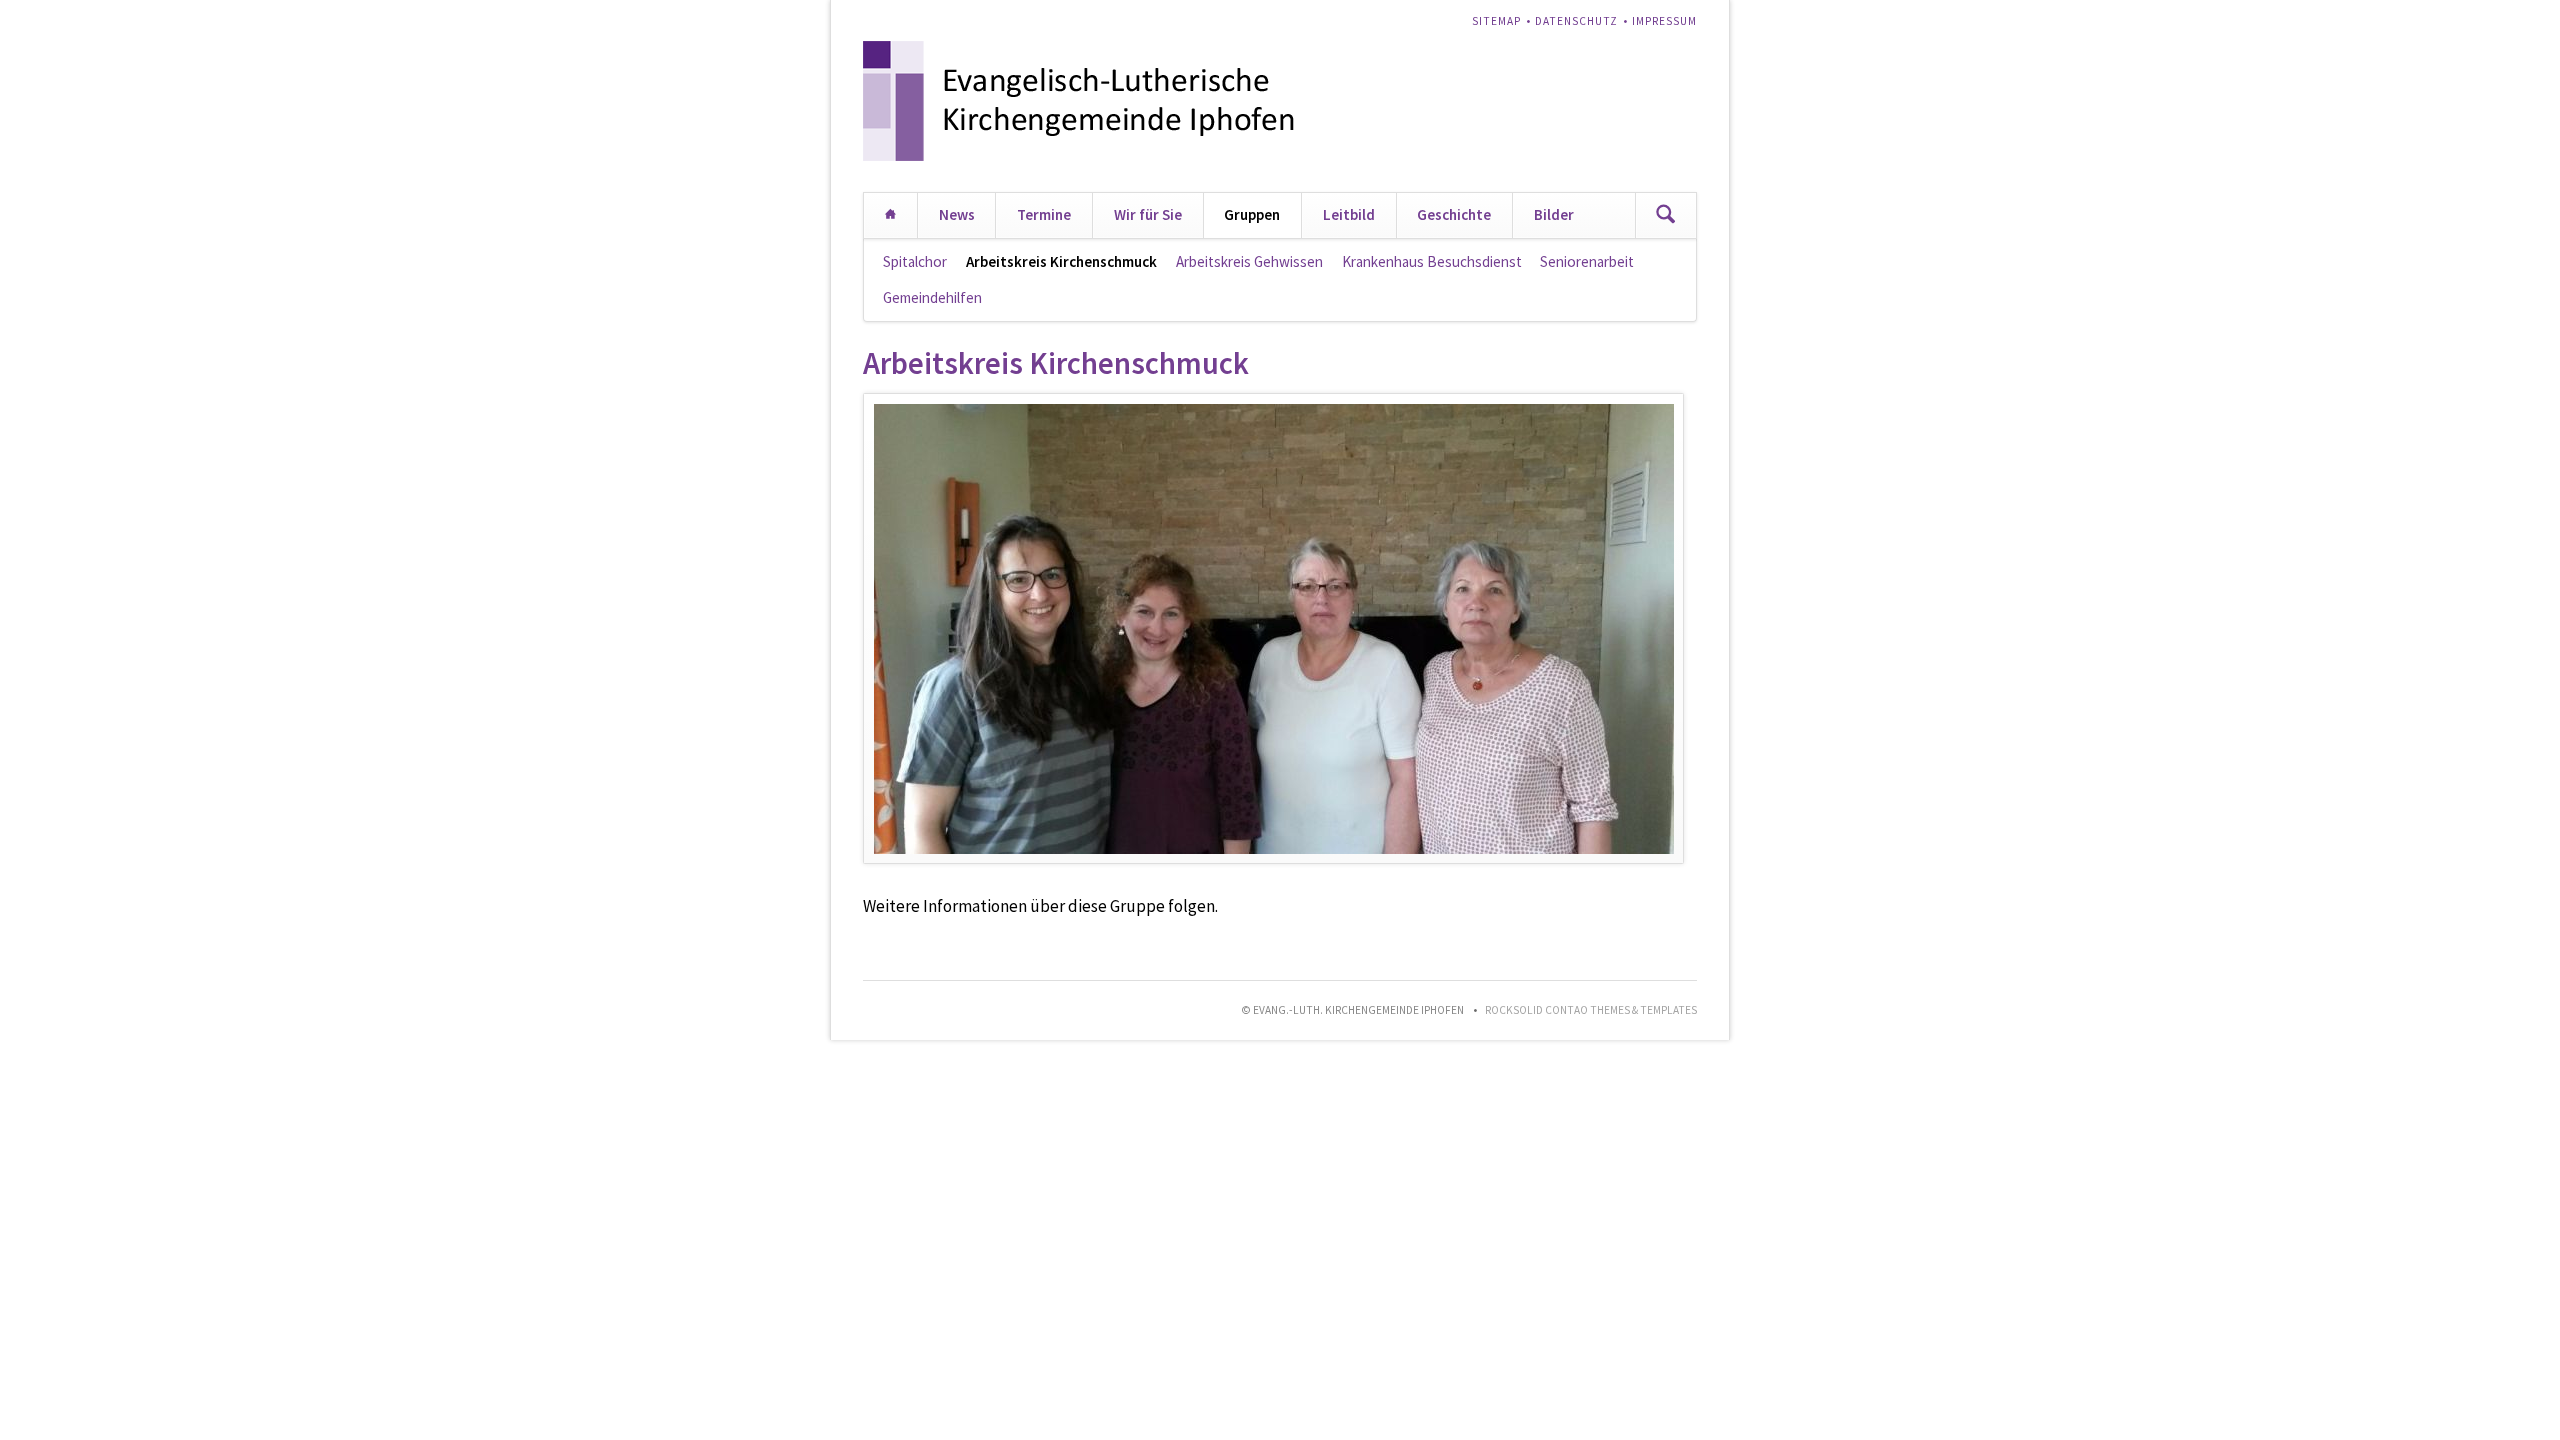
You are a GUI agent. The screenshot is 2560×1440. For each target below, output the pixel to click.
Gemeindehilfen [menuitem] (932, 297)
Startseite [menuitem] (890, 215)
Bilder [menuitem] (1554, 214)
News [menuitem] (957, 214)
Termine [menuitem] (1044, 214)
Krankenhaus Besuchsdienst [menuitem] (1432, 261)
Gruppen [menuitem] (1252, 214)
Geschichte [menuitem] (1454, 214)
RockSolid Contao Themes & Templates (1591, 1010)
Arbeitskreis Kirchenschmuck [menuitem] (1061, 261)
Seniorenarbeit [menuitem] (1587, 261)
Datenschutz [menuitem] (1576, 21)
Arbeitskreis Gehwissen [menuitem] (1249, 261)
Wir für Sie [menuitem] (1148, 214)
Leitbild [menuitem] (1349, 214)
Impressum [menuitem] (1664, 21)
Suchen (1666, 215)
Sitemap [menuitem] (1496, 21)
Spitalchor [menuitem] (915, 261)
